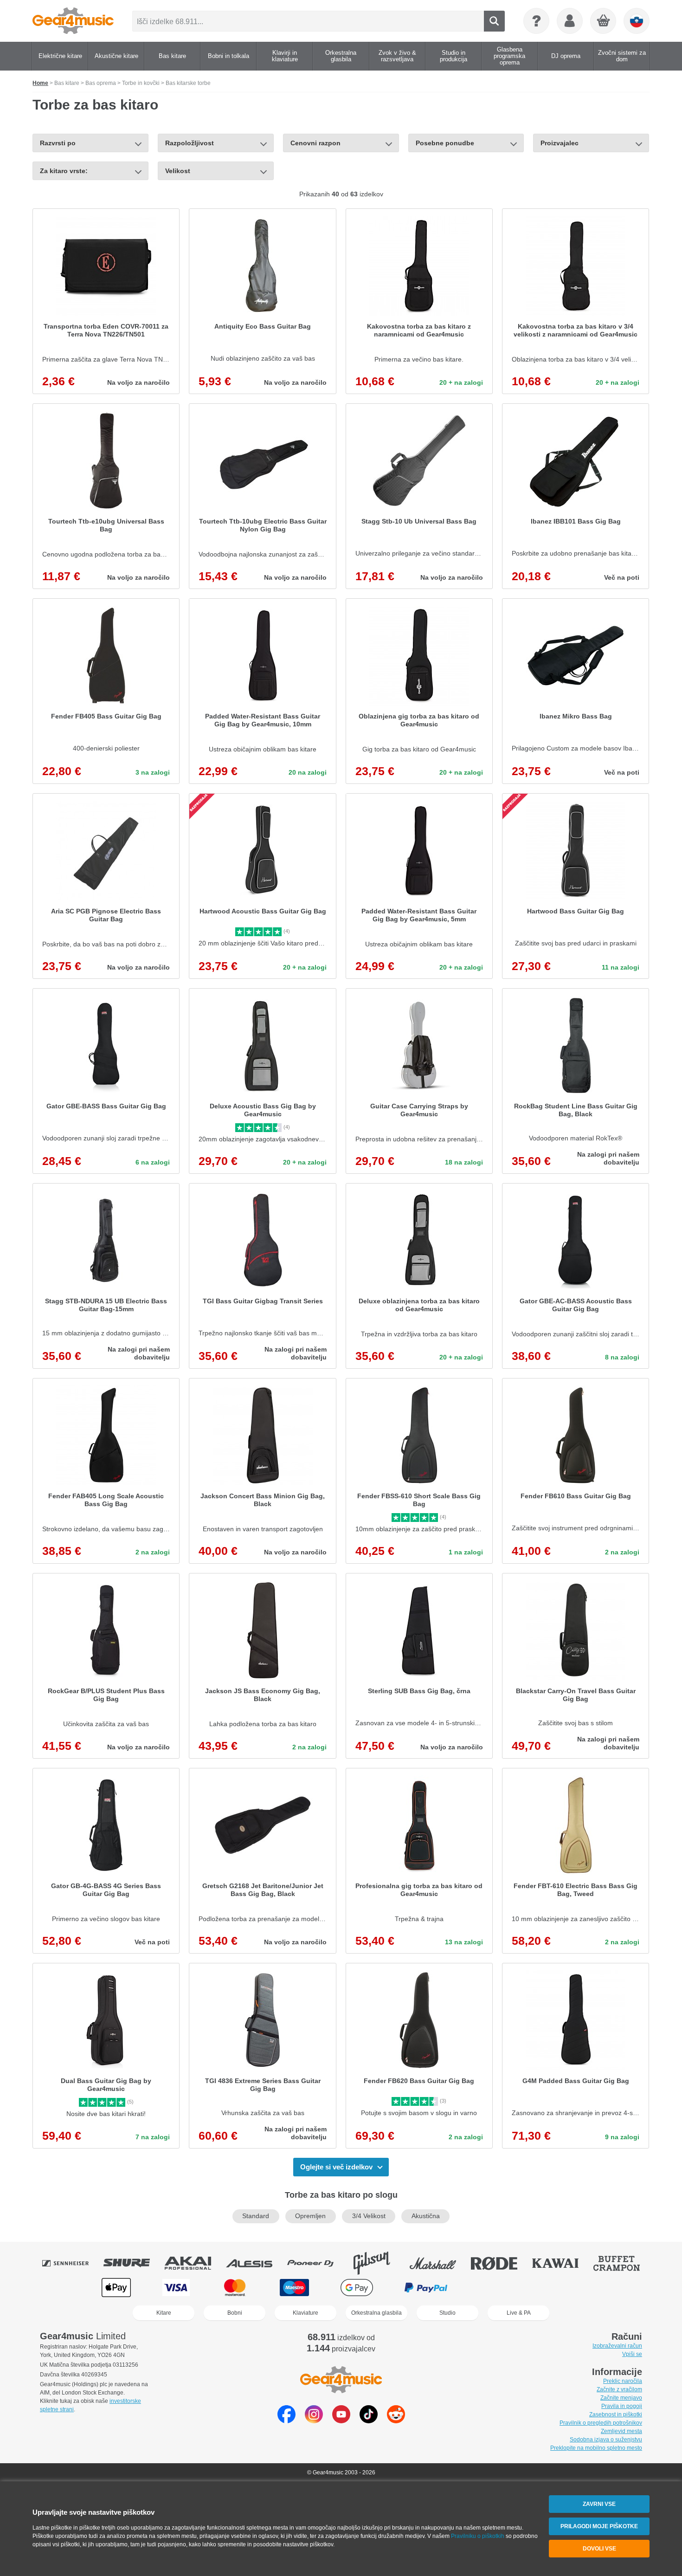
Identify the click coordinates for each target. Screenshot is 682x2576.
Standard (256, 2216)
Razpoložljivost (190, 143)
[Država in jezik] (637, 21)
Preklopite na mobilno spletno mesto (596, 2448)
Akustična (426, 2216)
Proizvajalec (560, 143)
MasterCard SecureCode (498, 2288)
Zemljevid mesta (621, 2431)
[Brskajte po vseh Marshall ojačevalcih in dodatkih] (439, 2263)
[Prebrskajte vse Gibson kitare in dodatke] (378, 2263)
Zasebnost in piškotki (616, 2414)
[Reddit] (396, 2421)
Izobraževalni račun (617, 2346)
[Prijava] (570, 21)
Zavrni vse (599, 2504)
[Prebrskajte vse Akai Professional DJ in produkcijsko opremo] (194, 2263)
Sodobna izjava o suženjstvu (606, 2440)
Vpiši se (632, 2354)
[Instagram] (314, 2421)
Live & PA (519, 2313)
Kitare (164, 2313)
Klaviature (306, 2313)
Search (494, 21)
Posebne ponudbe (445, 143)
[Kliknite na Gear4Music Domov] (73, 21)
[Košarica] (604, 21)
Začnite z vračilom (619, 2389)
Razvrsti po (58, 143)
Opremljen (310, 2216)
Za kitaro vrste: (64, 171)
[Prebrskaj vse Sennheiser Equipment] (72, 2263)
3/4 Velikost (369, 2216)
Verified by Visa (565, 2288)
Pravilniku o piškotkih (478, 2536)
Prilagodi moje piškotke (599, 2526)
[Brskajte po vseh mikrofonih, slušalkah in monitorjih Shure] (133, 2263)
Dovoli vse (599, 2549)
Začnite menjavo (621, 2398)
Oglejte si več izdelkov (336, 2167)
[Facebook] (286, 2421)
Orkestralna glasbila (376, 2313)
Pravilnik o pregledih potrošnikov (601, 2423)
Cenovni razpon (315, 143)
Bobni (235, 2313)
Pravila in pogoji (622, 2406)
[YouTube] (341, 2421)
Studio (447, 2313)
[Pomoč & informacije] (536, 21)
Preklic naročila (623, 2381)
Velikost (178, 171)
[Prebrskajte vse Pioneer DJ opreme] (317, 2263)
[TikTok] (369, 2421)
